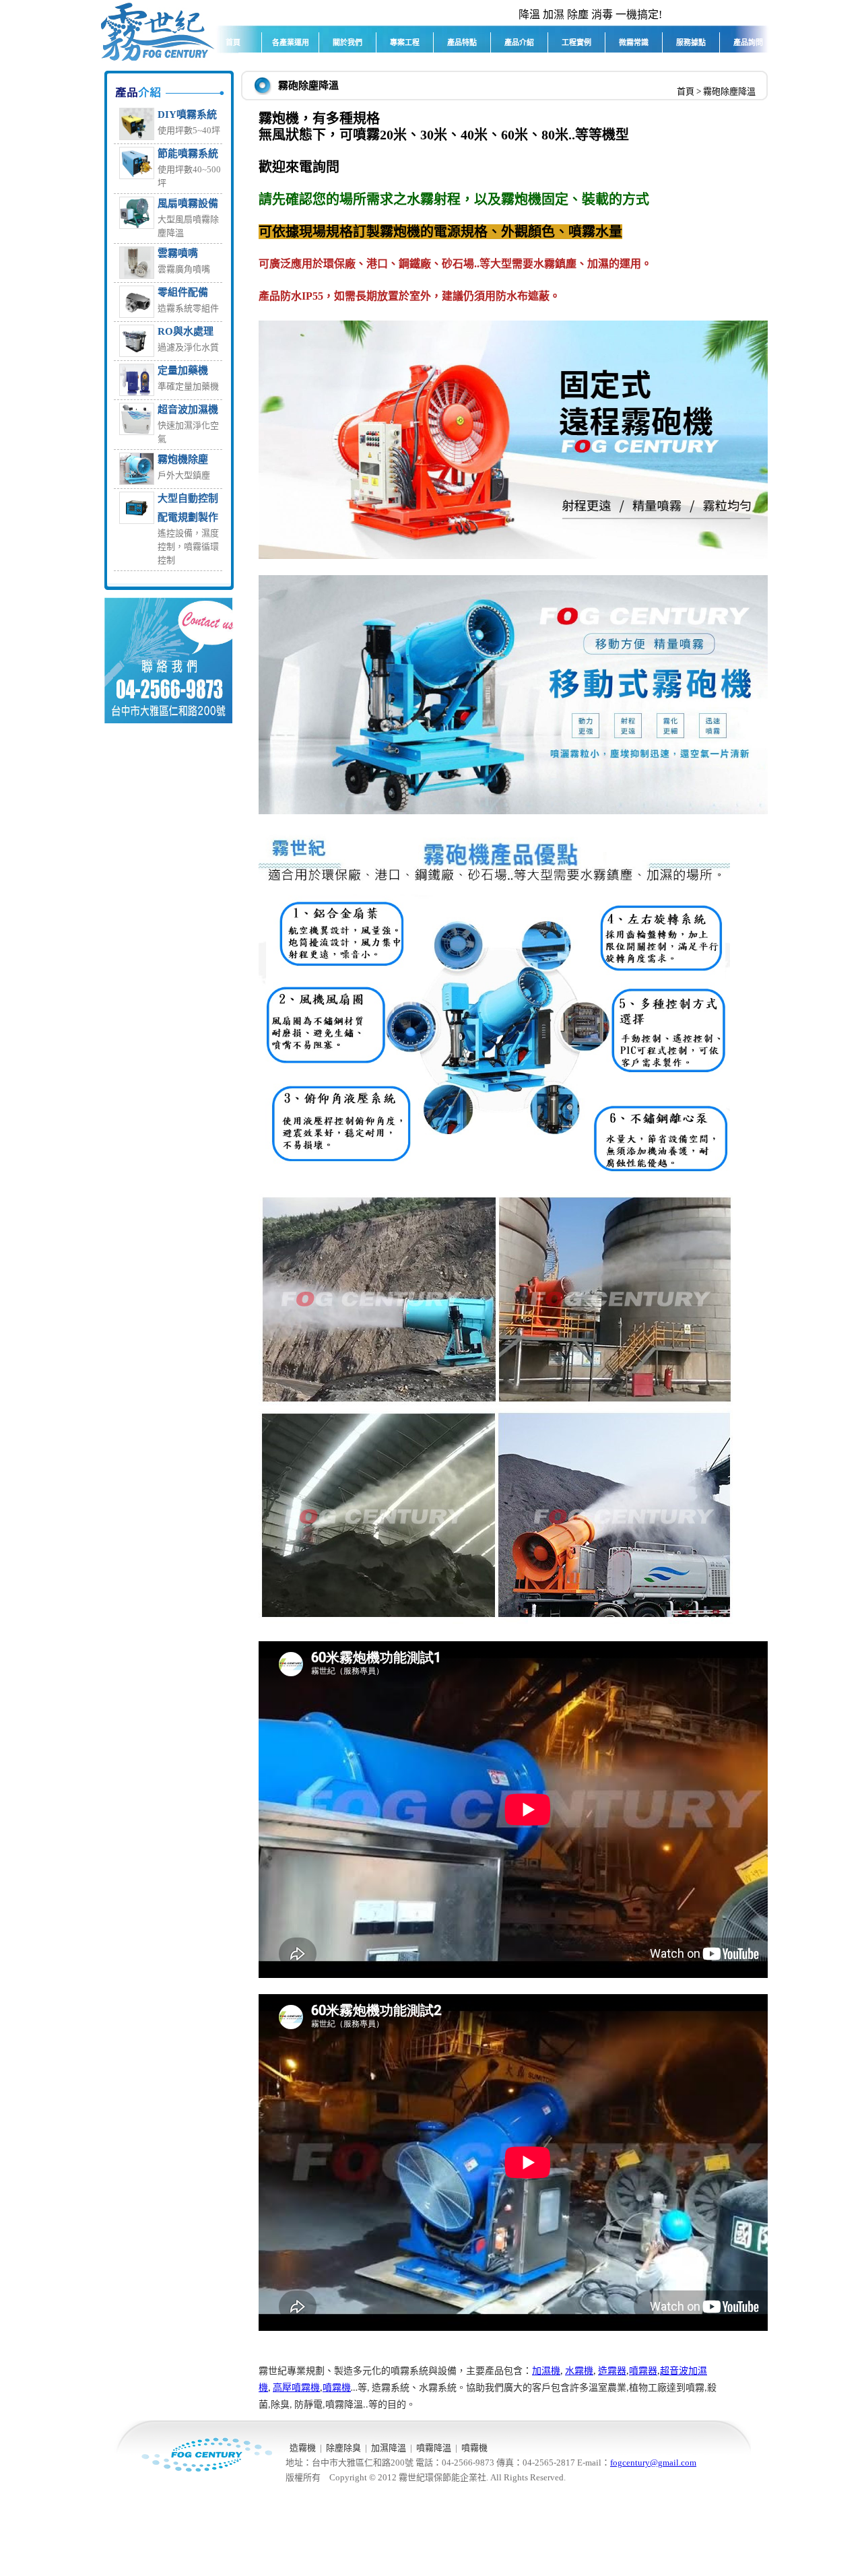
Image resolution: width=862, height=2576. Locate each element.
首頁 (233, 42)
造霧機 (303, 2448)
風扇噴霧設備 (188, 203)
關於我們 (347, 42)
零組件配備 (183, 292)
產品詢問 (748, 42)
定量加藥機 (183, 370)
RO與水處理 (186, 331)
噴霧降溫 (434, 2448)
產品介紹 (519, 42)
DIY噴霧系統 (187, 114)
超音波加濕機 (188, 409)
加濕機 (546, 2371)
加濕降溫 (389, 2448)
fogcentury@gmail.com (653, 2463)
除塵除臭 (343, 2448)
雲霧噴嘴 (178, 253)
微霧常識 (634, 42)
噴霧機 (474, 2448)
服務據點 (691, 42)
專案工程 (405, 42)
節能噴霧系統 (188, 154)
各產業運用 (291, 42)
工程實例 (576, 42)
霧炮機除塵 (183, 459)
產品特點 (462, 42)
